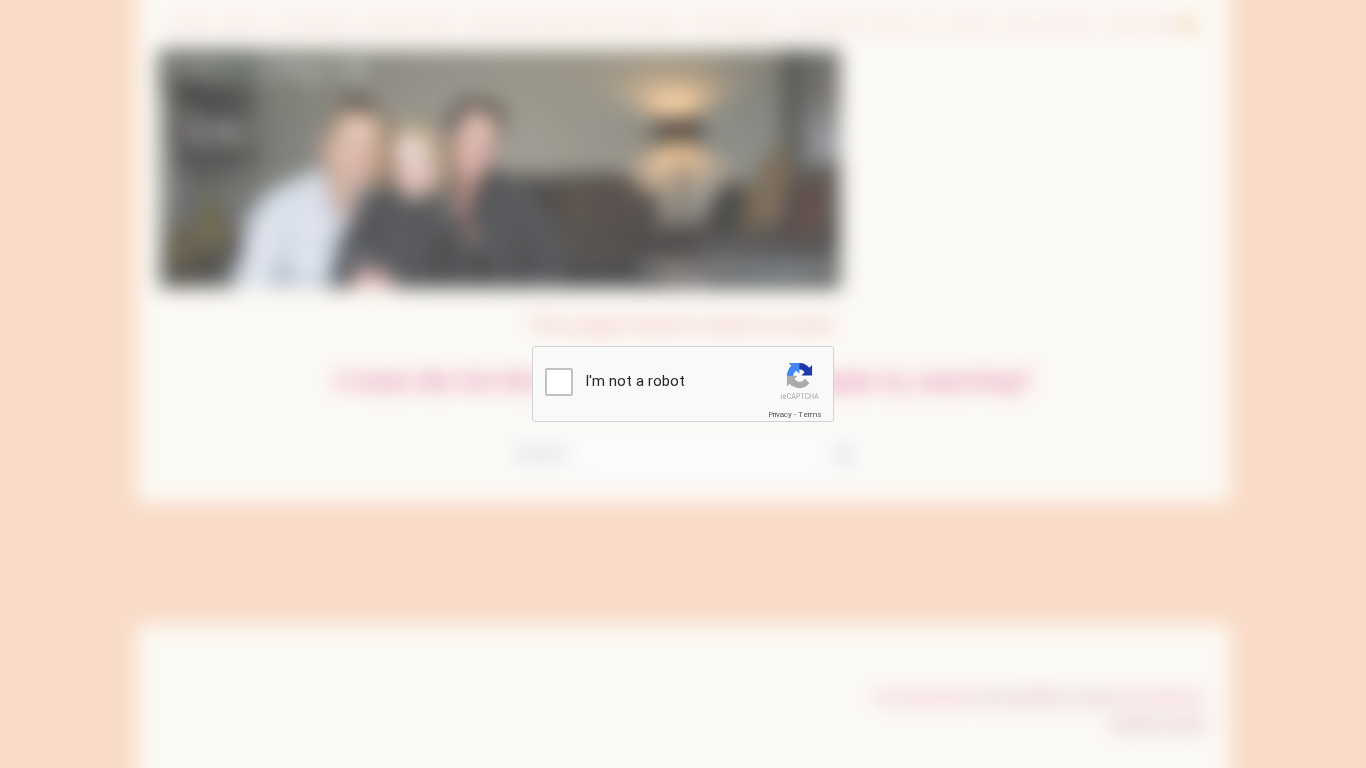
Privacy (780, 414)
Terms (810, 414)
